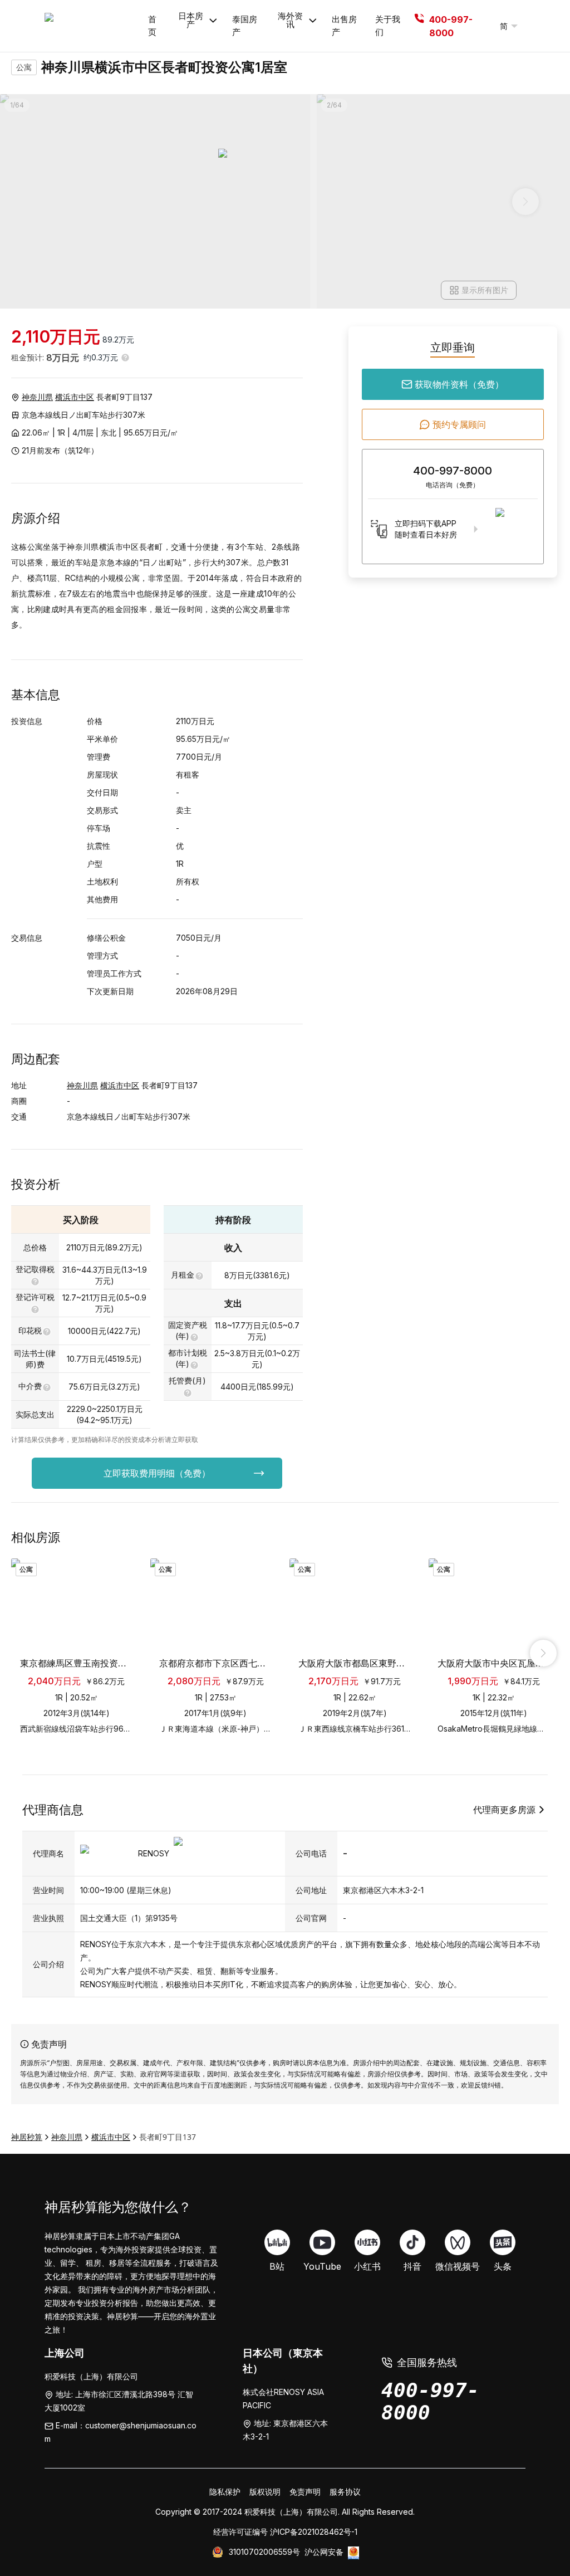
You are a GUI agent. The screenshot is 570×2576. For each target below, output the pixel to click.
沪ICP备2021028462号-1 (314, 2532)
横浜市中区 (75, 397)
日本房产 (191, 20)
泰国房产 (245, 26)
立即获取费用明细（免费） (157, 1473)
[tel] (419, 26)
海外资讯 (290, 20)
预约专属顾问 (459, 424)
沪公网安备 (324, 2552)
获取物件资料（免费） (459, 384)
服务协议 (345, 2492)
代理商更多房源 (504, 1810)
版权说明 (265, 2492)
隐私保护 (225, 2492)
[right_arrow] (543, 1653)
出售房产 (344, 26)
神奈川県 (37, 397)
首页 (152, 26)
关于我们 (388, 26)
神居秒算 (27, 2137)
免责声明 (305, 2492)
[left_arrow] (27, 1653)
